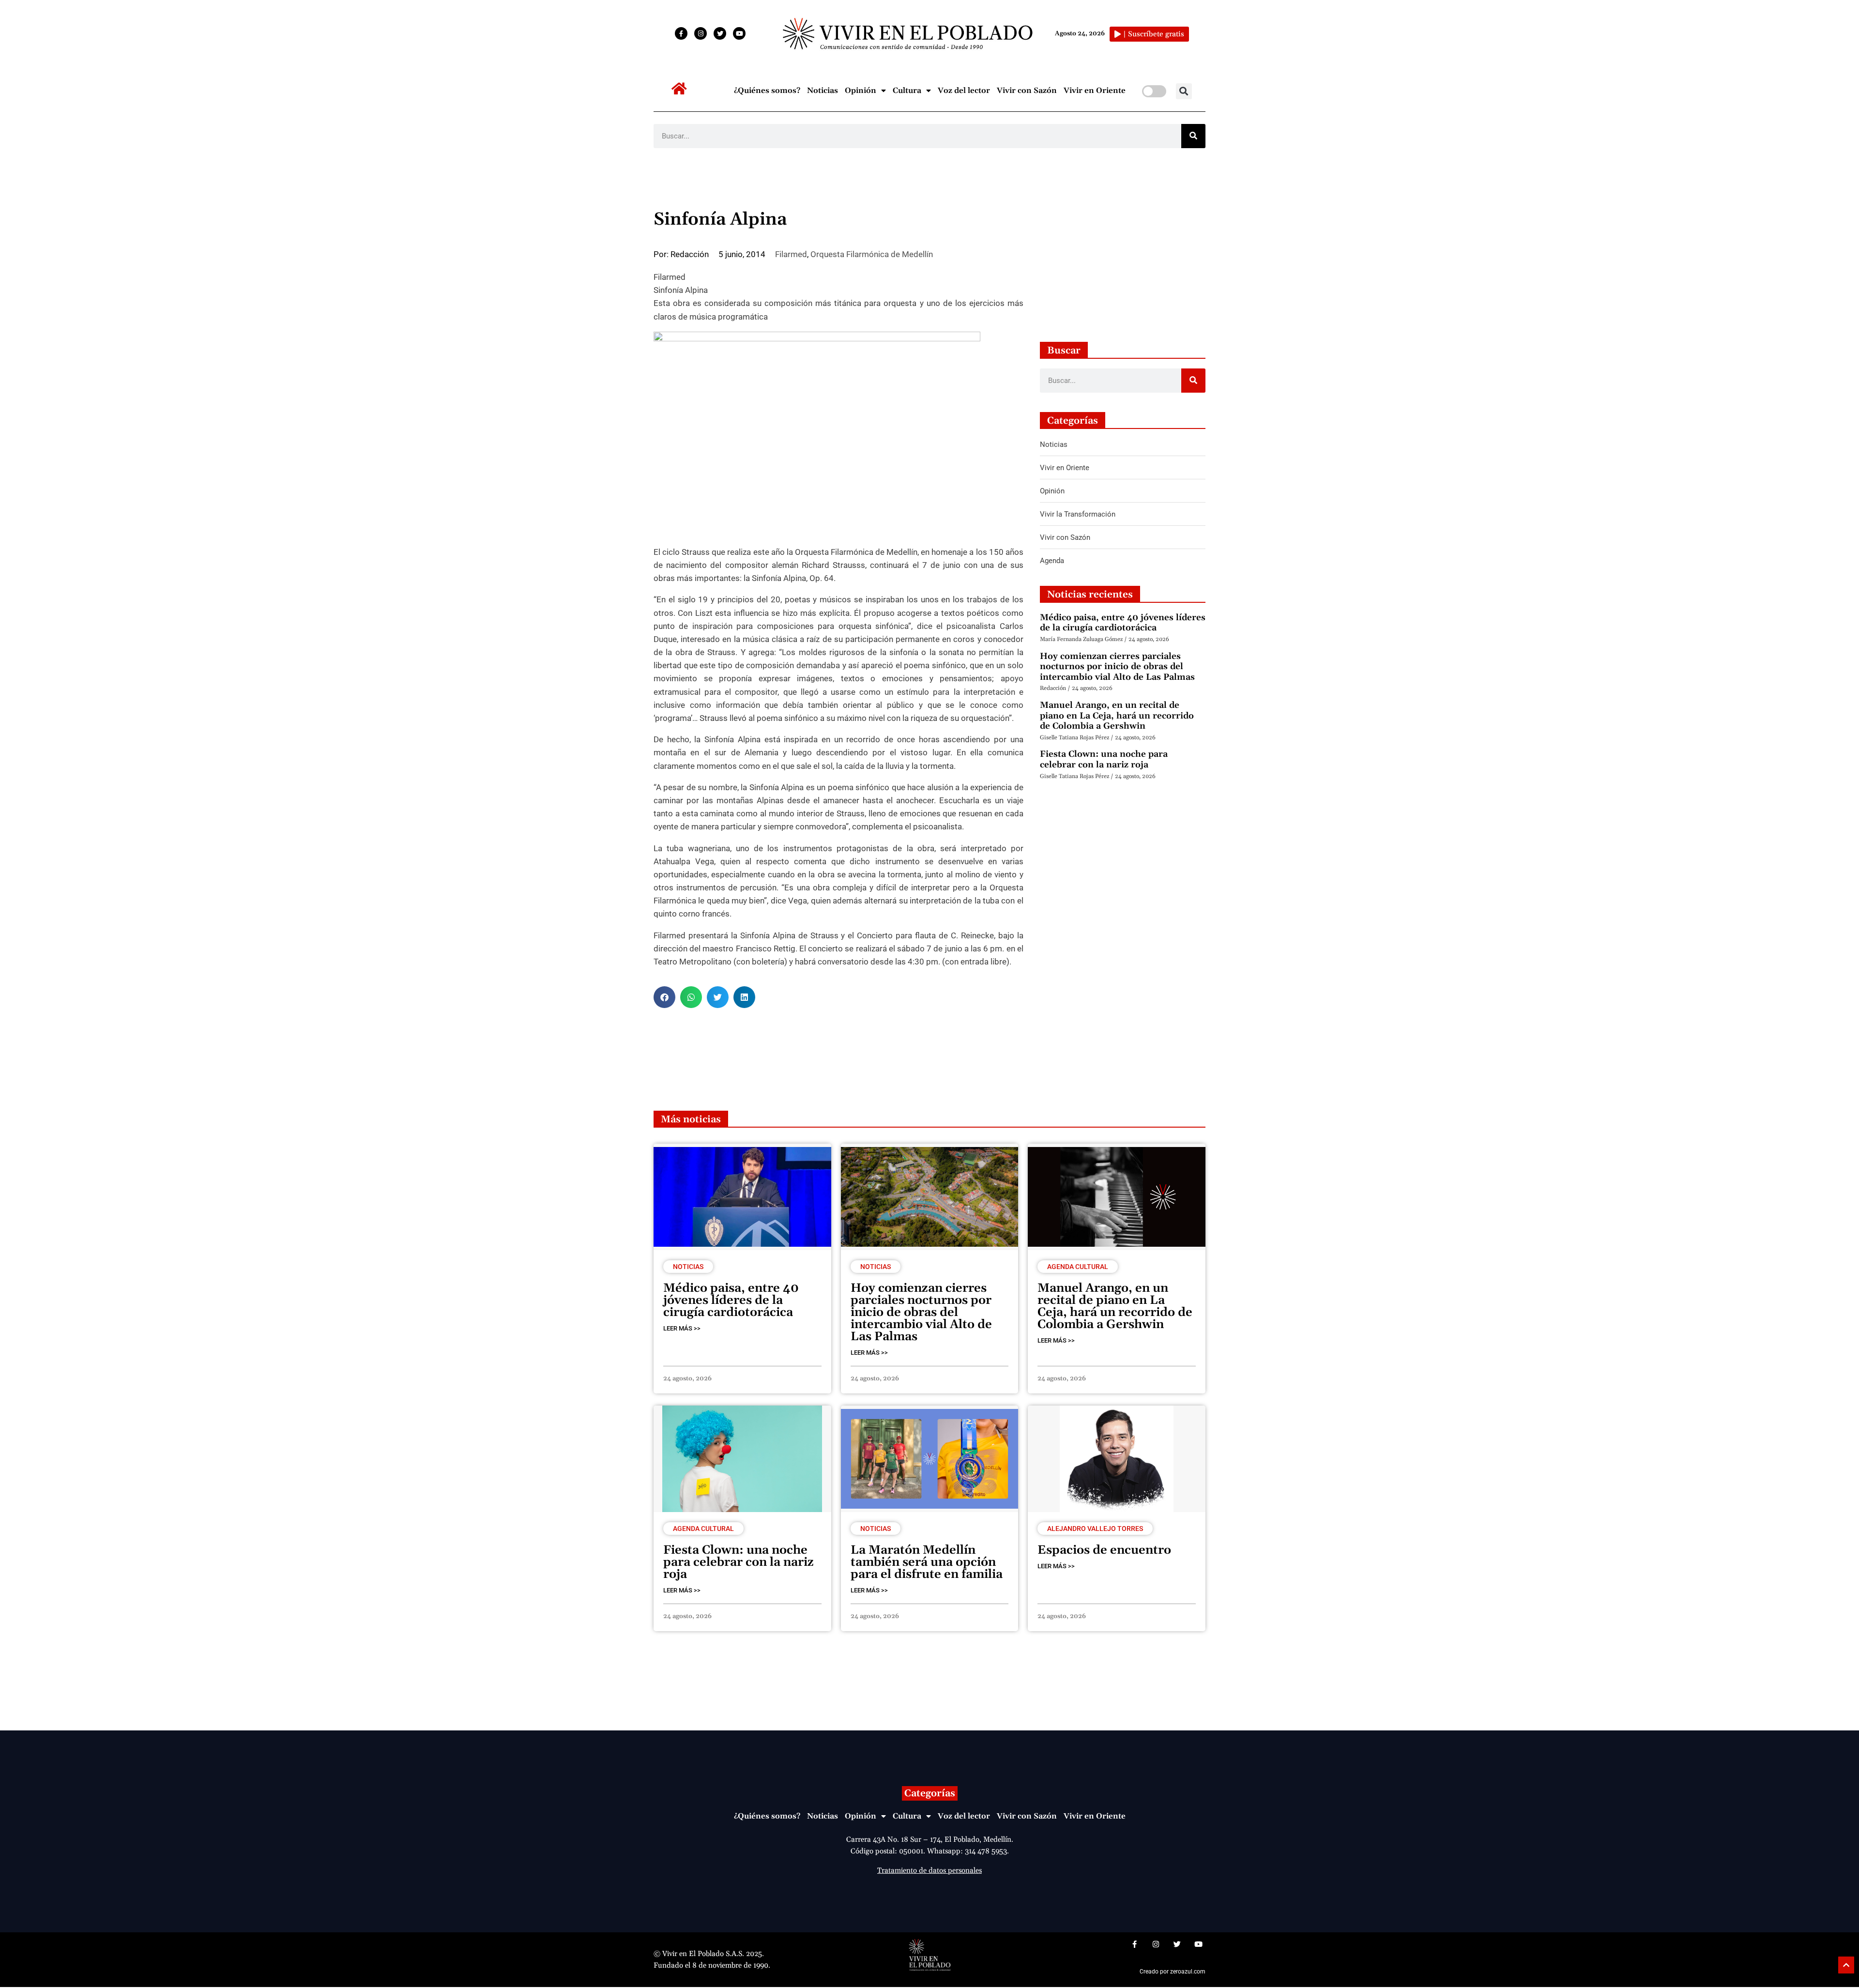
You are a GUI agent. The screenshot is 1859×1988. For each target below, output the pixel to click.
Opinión (861, 91)
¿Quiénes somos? (767, 91)
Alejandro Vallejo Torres (1095, 1529)
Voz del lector (964, 91)
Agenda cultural (1078, 1267)
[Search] (1193, 136)
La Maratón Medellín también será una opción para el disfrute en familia (927, 1562)
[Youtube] (739, 33)
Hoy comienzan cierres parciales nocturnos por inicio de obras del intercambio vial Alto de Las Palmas (1117, 667)
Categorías (930, 1793)
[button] (1184, 91)
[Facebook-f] (681, 33)
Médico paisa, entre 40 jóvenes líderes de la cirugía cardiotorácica (1123, 623)
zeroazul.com (1188, 1972)
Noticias (823, 91)
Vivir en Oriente (1095, 91)
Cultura (907, 91)
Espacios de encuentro (1104, 1550)
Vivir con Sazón (1027, 91)
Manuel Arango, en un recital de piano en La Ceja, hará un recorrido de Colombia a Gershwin (1117, 716)
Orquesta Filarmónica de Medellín (872, 254)
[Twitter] (720, 33)
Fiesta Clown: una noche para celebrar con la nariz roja (1104, 759)
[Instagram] (701, 33)
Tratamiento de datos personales (929, 1871)
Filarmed (791, 254)
